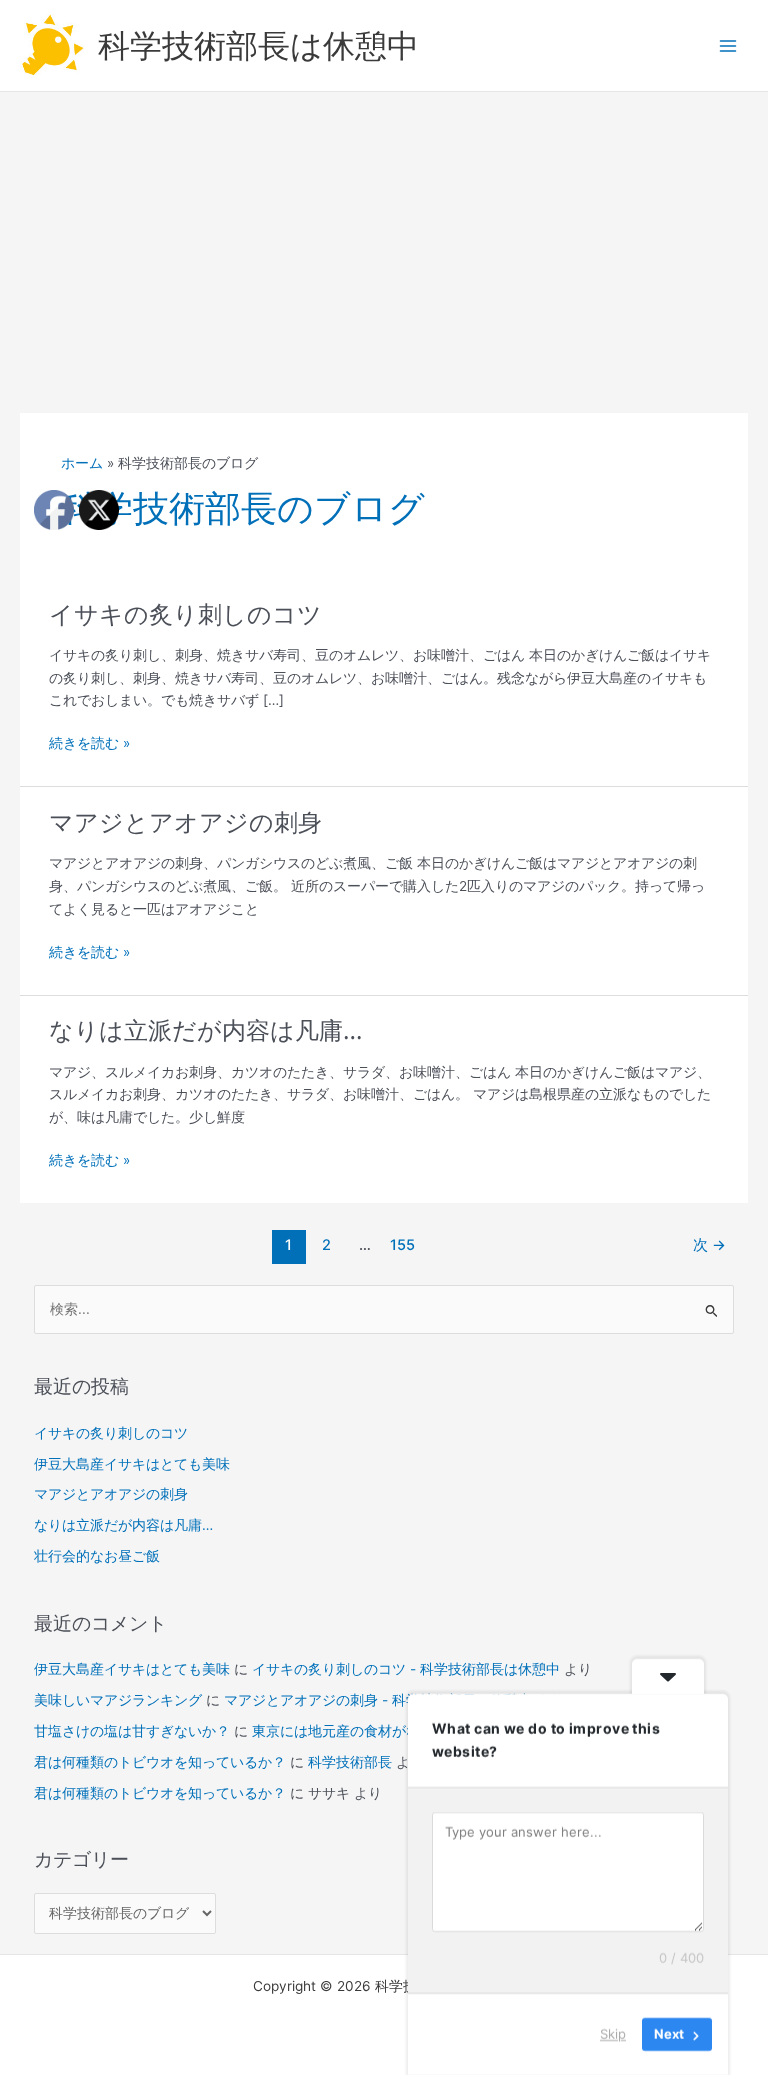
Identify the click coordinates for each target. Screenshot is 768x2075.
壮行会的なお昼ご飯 (97, 1556)
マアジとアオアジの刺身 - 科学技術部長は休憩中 (378, 1700)
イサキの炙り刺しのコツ (185, 614)
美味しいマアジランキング (118, 1700)
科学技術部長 (350, 1762)
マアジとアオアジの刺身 (185, 822)
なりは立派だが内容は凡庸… (205, 1030)
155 (402, 1245)
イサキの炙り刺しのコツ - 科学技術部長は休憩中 (406, 1669)
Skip (613, 2034)
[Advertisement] (384, 242)
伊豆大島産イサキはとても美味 (132, 1464)
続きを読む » (89, 744)
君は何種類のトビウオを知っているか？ (160, 1762)
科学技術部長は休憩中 (258, 45)
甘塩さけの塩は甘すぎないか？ (132, 1731)
